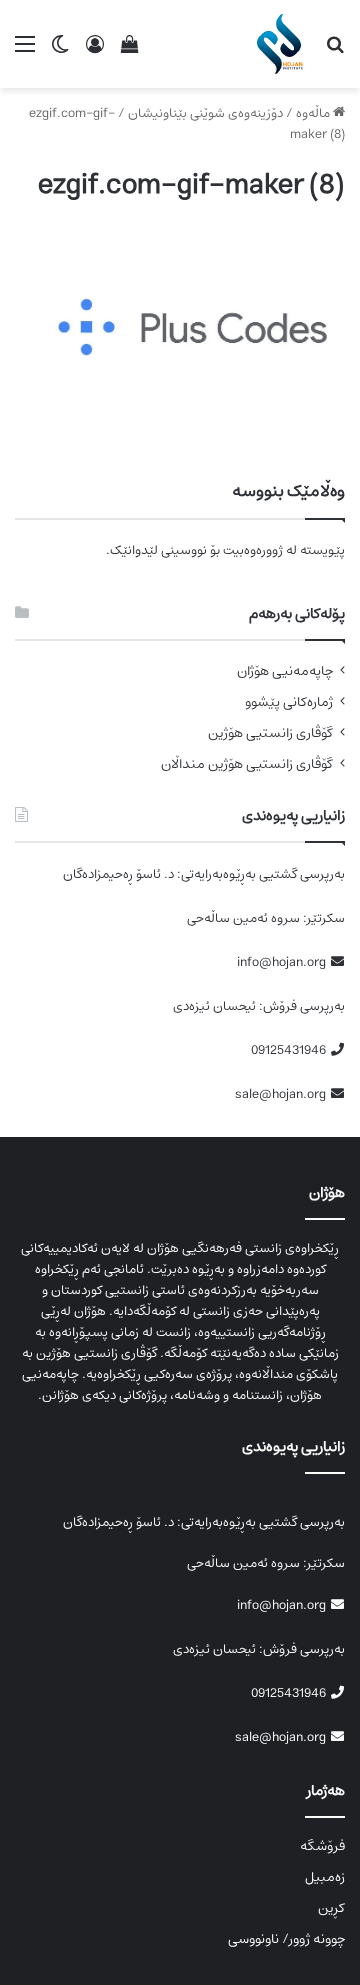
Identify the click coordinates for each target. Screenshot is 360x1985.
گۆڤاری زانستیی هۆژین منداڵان (247, 764)
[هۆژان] (283, 44)
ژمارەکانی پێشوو (289, 702)
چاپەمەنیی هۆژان (285, 671)
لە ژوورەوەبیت (260, 550)
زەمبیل (325, 1877)
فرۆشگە (322, 1846)
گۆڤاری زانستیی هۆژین (270, 733)
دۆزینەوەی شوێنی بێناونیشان (205, 113)
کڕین (331, 1908)
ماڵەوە (314, 113)
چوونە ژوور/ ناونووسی (286, 1939)
